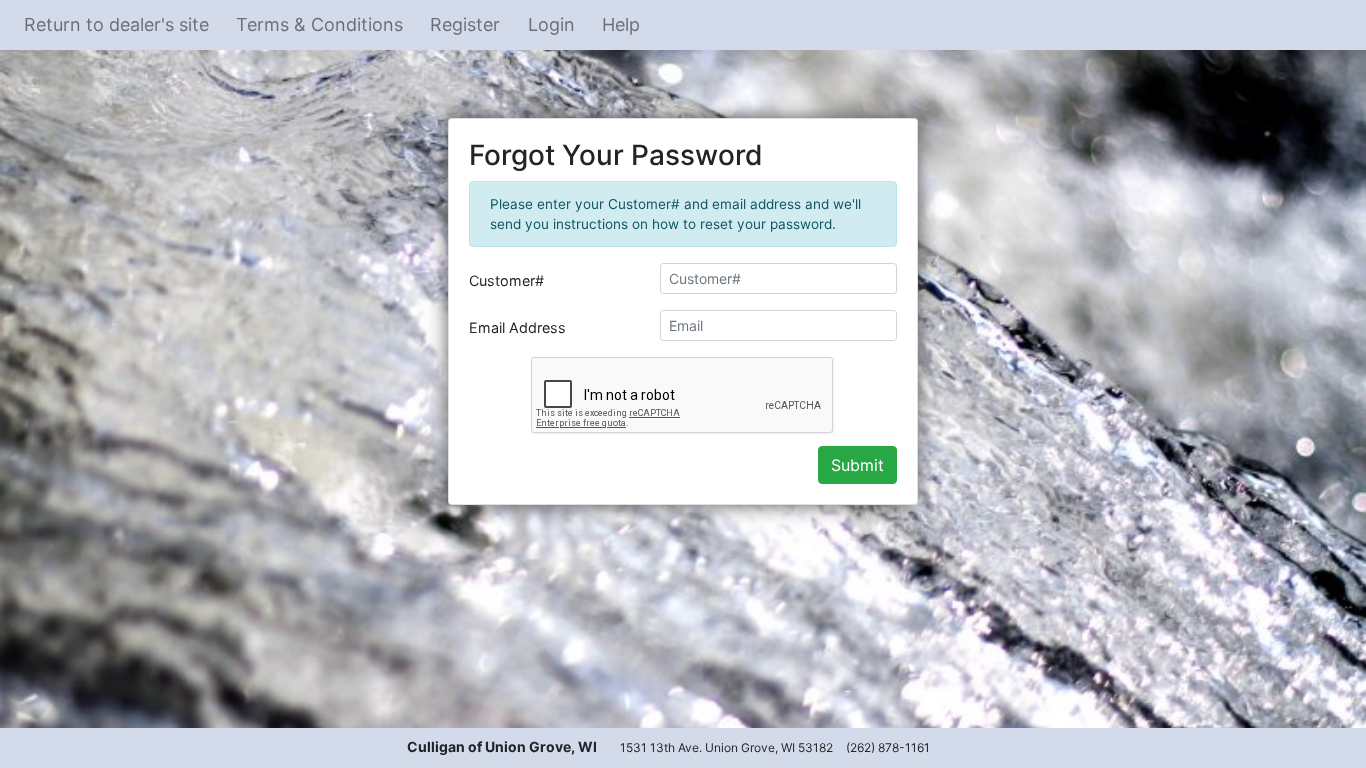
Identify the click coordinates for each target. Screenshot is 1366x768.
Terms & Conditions (319, 24)
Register (465, 24)
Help (621, 24)
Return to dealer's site (116, 24)
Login (551, 24)
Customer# (506, 280)
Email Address (517, 327)
